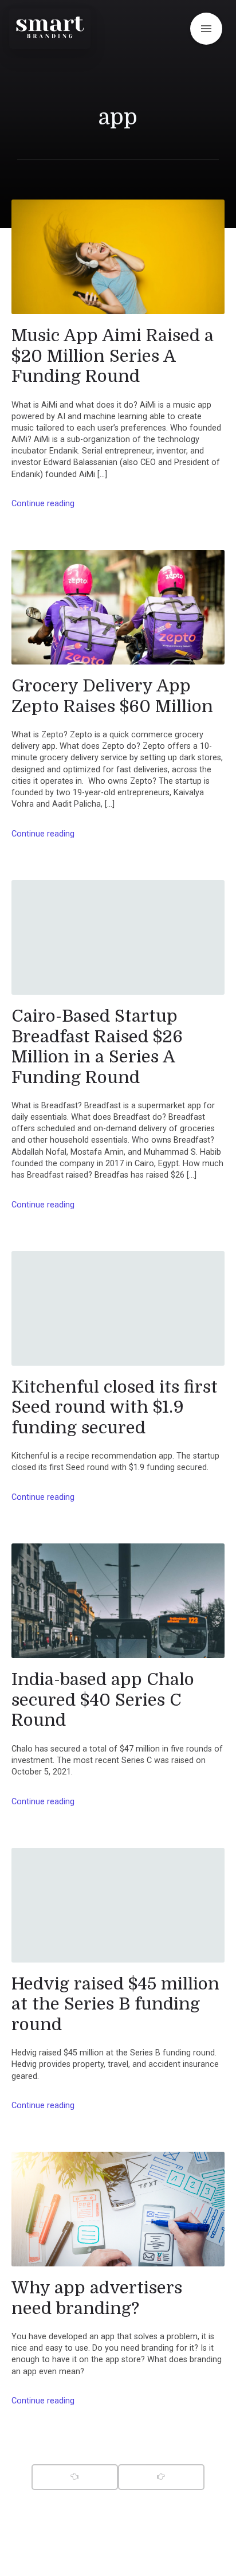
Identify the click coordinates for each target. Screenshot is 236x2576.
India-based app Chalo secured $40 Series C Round (103, 1700)
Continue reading (43, 504)
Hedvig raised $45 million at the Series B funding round (115, 2004)
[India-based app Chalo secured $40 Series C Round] (118, 1601)
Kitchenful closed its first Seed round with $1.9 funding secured (115, 1407)
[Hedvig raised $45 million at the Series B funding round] (118, 1905)
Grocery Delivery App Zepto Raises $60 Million (112, 696)
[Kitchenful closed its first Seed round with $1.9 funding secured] (118, 1308)
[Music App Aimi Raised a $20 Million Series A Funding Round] (118, 257)
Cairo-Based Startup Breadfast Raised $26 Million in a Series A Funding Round (97, 1047)
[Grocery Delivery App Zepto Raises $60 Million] (118, 607)
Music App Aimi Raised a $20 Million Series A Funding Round (113, 356)
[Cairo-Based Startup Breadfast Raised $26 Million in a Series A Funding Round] (118, 937)
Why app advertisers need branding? (97, 2298)
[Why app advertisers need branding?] (118, 2209)
